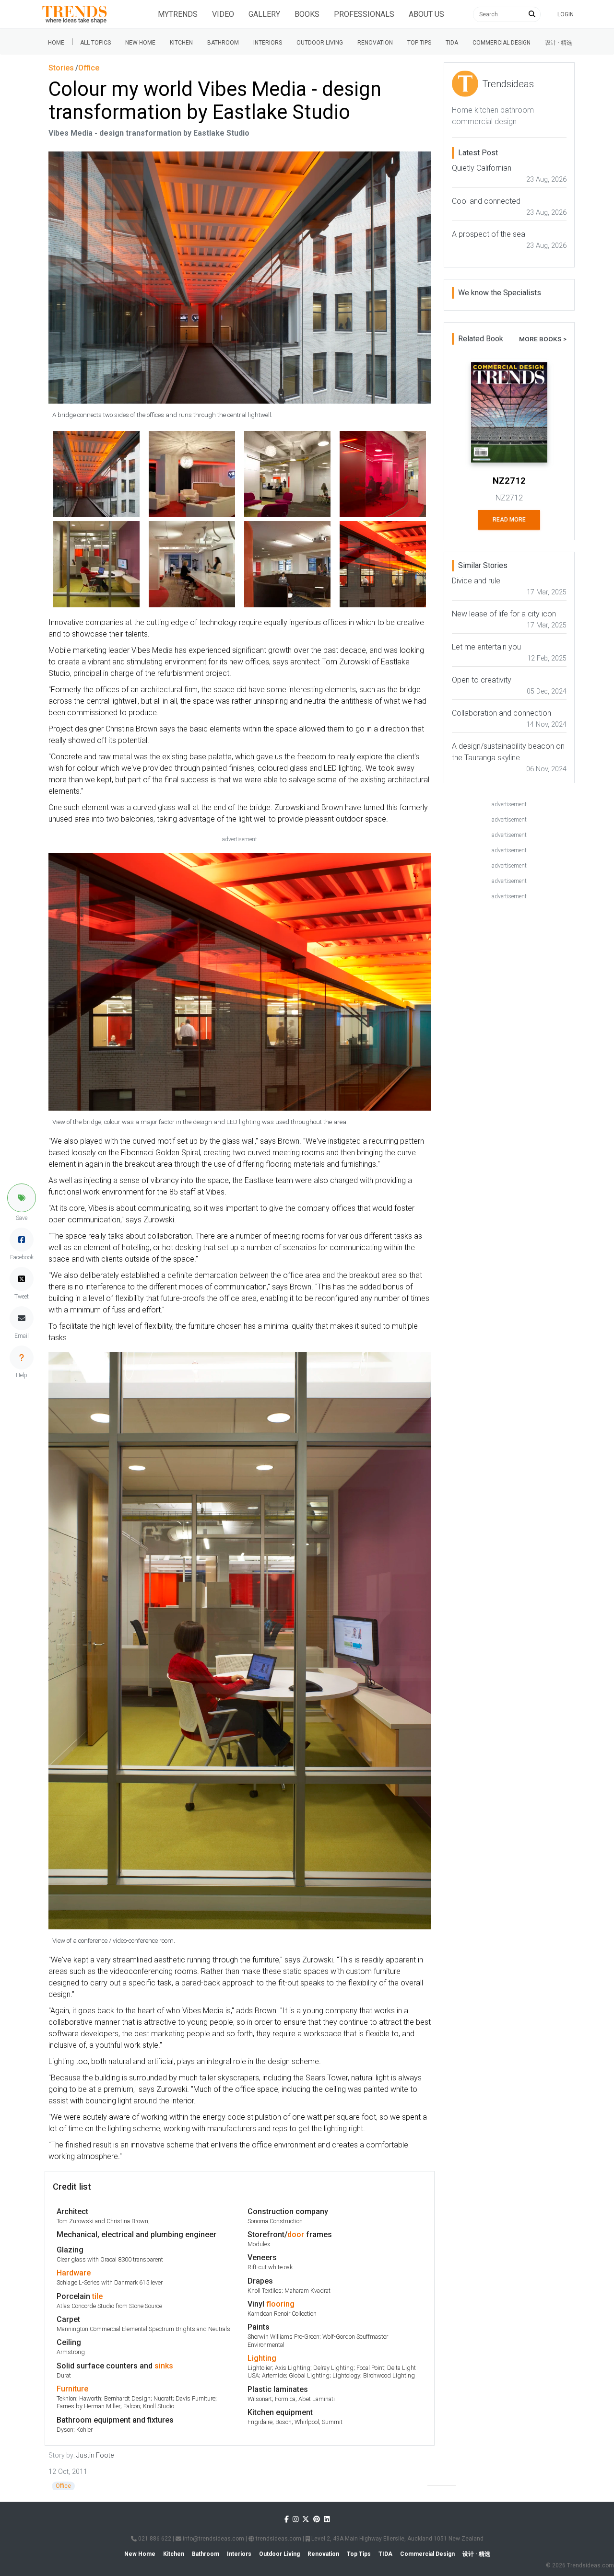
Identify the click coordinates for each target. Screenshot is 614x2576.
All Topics (95, 43)
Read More (509, 520)
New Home (140, 43)
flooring (280, 2304)
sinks (164, 2366)
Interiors (268, 43)
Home (56, 43)
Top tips (419, 43)
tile (97, 2296)
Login (566, 14)
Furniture (72, 2389)
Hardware (74, 2273)
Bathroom (223, 43)
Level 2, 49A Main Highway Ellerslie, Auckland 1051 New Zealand (397, 2539)
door (296, 2234)
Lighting (262, 2358)
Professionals (364, 14)
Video (223, 14)
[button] (22, 1198)
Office (63, 2486)
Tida (452, 43)
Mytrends (178, 14)
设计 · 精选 (559, 43)
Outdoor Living (320, 43)
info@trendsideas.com (213, 2539)
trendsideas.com (278, 2539)
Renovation (375, 43)
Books (307, 14)
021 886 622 (154, 2539)
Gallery (264, 14)
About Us (426, 14)
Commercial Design (502, 43)
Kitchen (181, 43)
